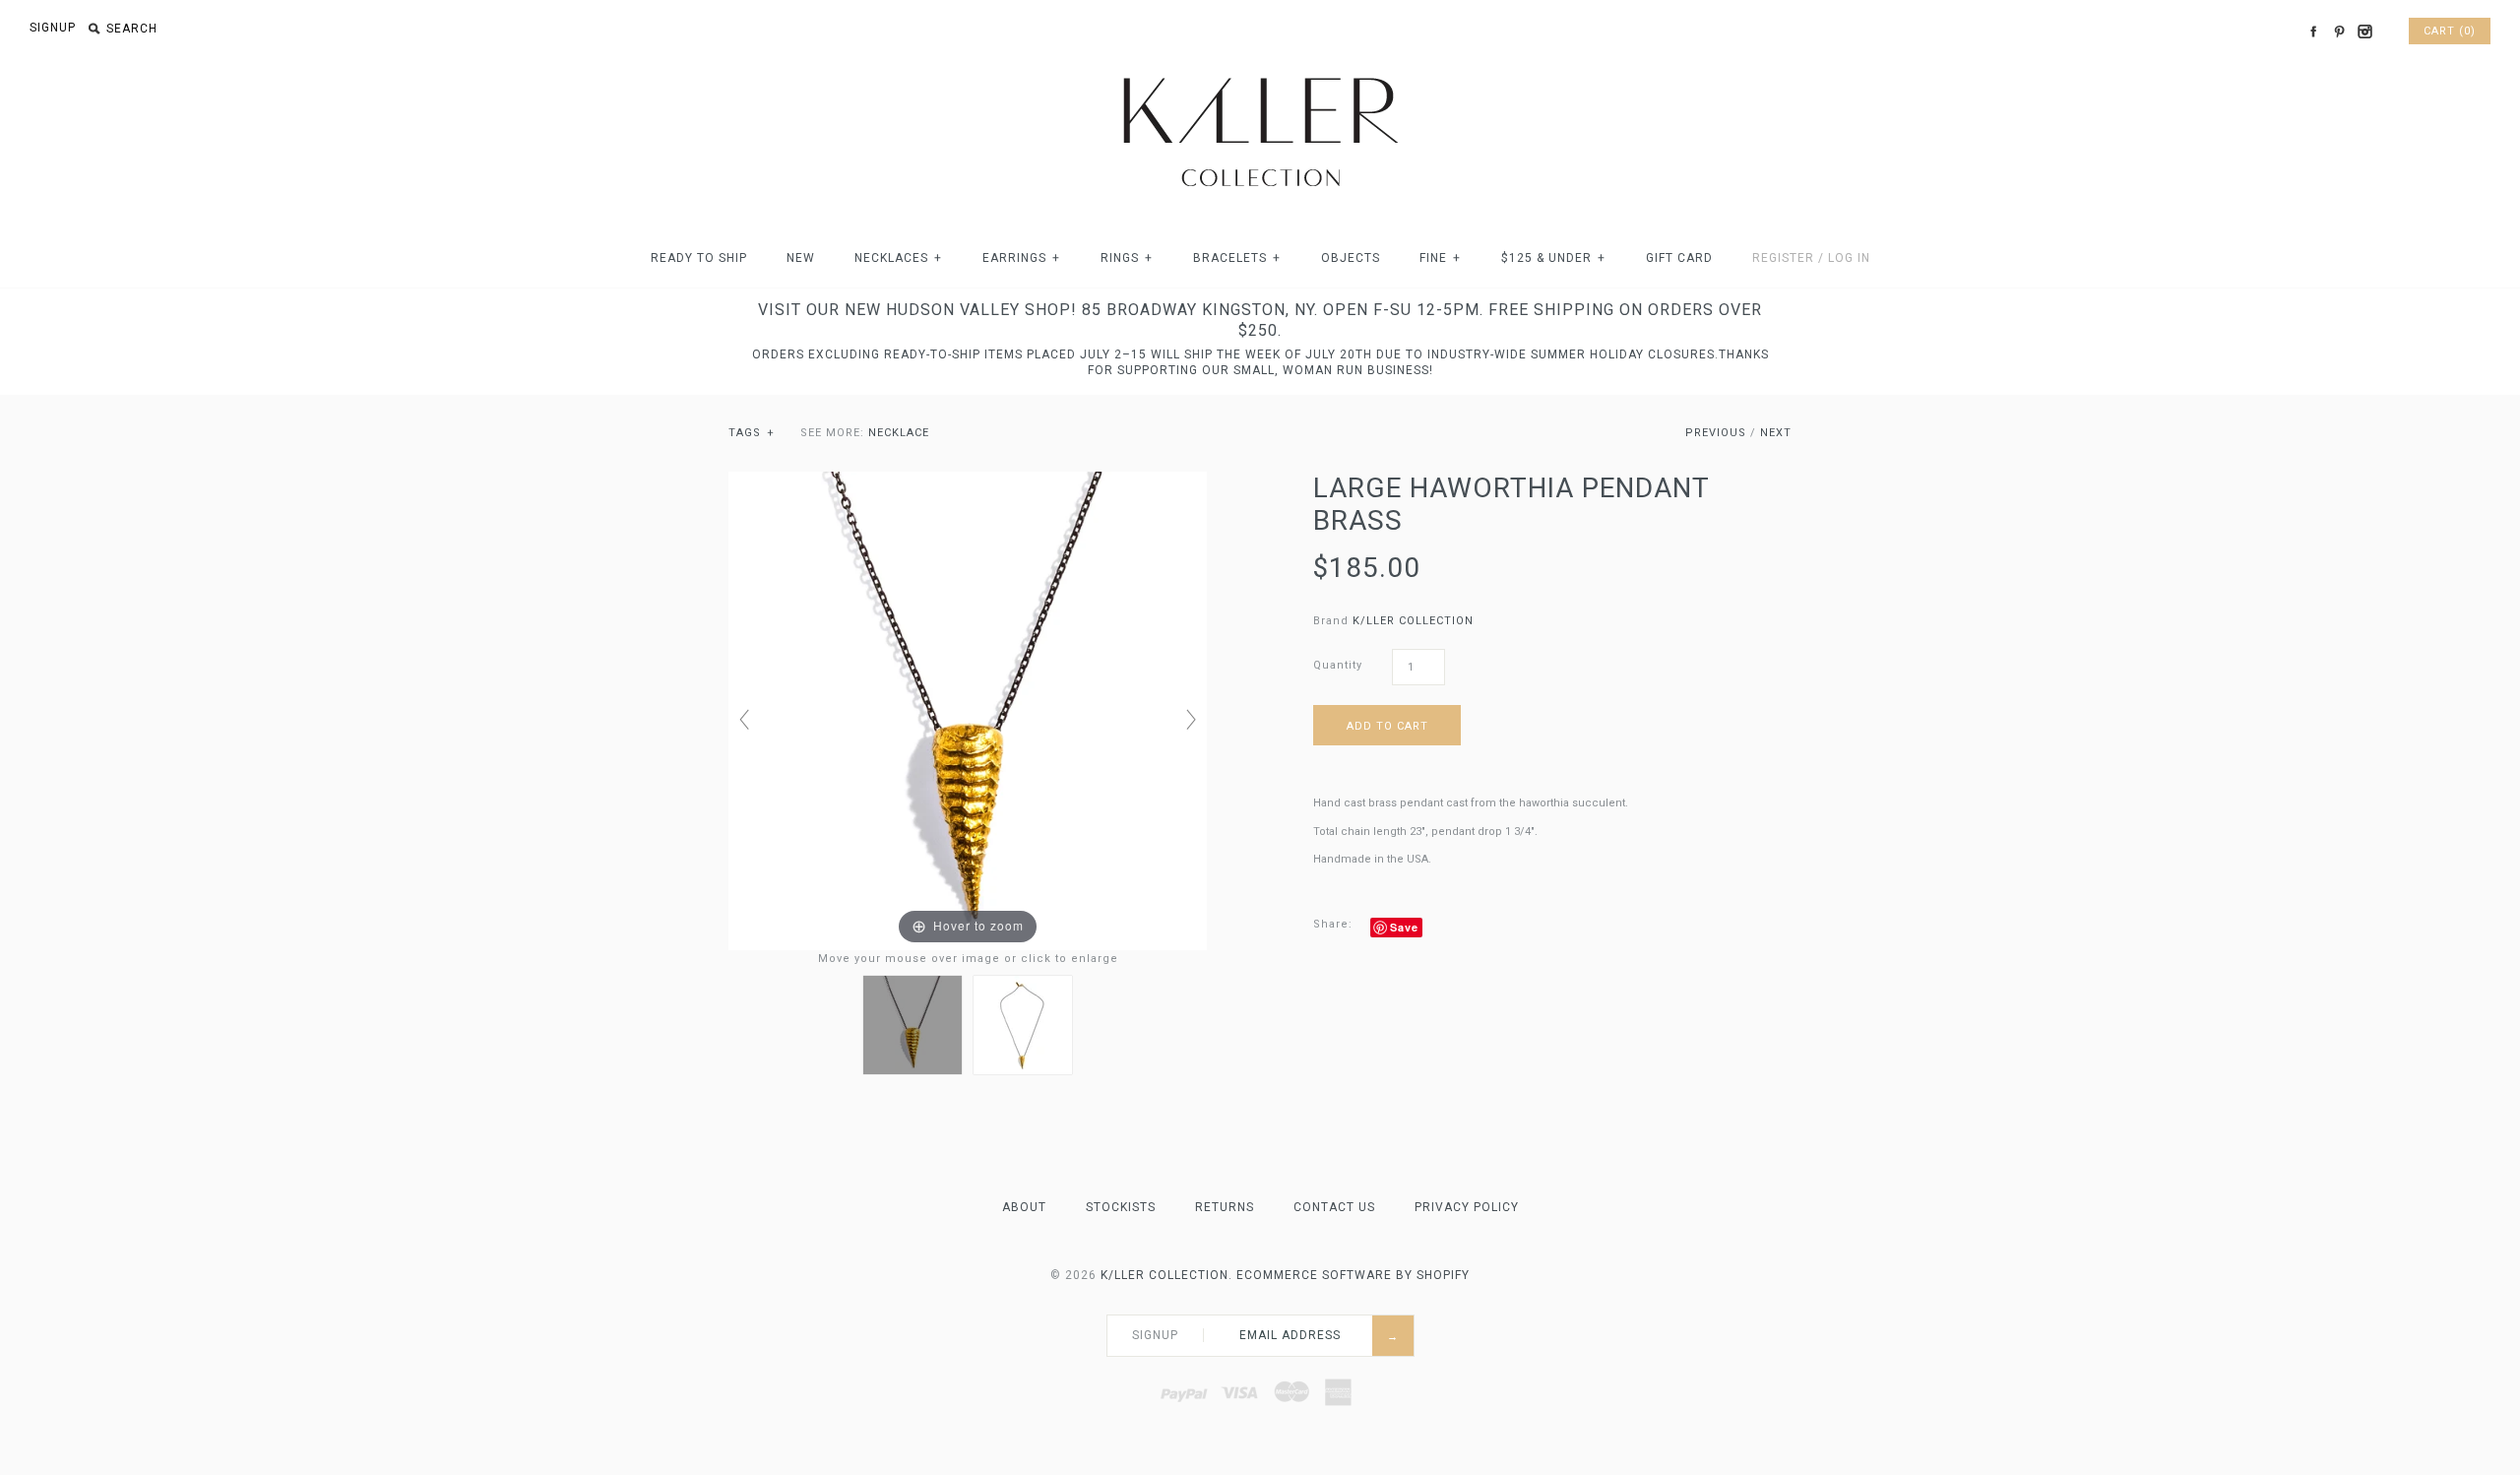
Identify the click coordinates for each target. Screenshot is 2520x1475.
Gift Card (1679, 258)
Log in (1849, 258)
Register (1783, 258)
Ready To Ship (699, 258)
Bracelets (1237, 258)
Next (1776, 433)
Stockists (1121, 1207)
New (801, 258)
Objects (1351, 258)
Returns (1225, 1207)
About (1024, 1207)
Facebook (2313, 32)
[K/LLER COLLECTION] (1260, 72)
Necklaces (898, 258)
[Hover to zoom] (968, 710)
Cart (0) (2450, 31)
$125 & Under (1553, 258)
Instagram (2364, 32)
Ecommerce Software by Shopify (1353, 1275)
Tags (752, 433)
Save (1404, 927)
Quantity (1338, 665)
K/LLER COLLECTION (1413, 621)
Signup (53, 28)
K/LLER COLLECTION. (1166, 1275)
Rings (1127, 258)
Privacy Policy (1467, 1207)
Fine (1440, 258)
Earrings (1021, 258)
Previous (1716, 433)
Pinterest (2339, 32)
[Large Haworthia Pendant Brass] (913, 1025)
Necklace (899, 433)
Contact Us (1334, 1207)
